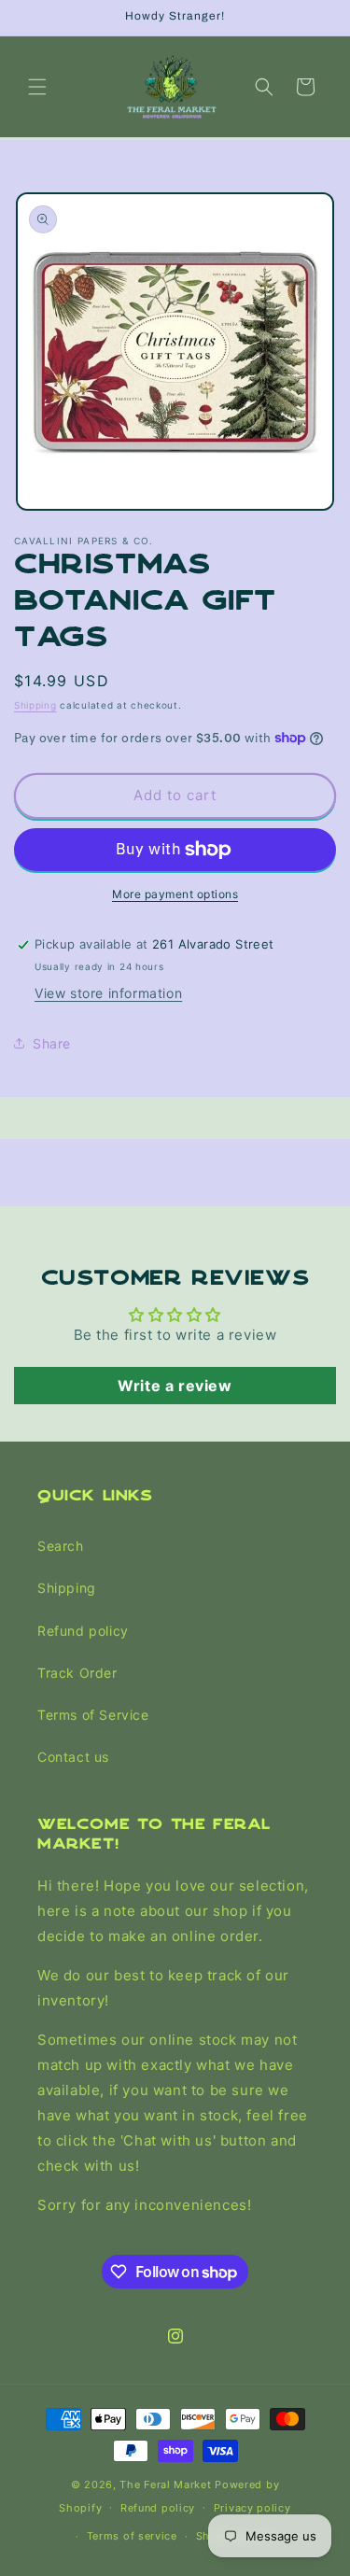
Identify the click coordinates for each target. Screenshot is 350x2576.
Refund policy (83, 1631)
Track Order (77, 1673)
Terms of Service (93, 1715)
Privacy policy (252, 2508)
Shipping (35, 705)
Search (61, 1546)
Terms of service (132, 2536)
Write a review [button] (175, 1386)
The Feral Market (165, 2485)
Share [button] (52, 1043)
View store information (108, 993)
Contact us (73, 1757)
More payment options (175, 894)
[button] (37, 87)
